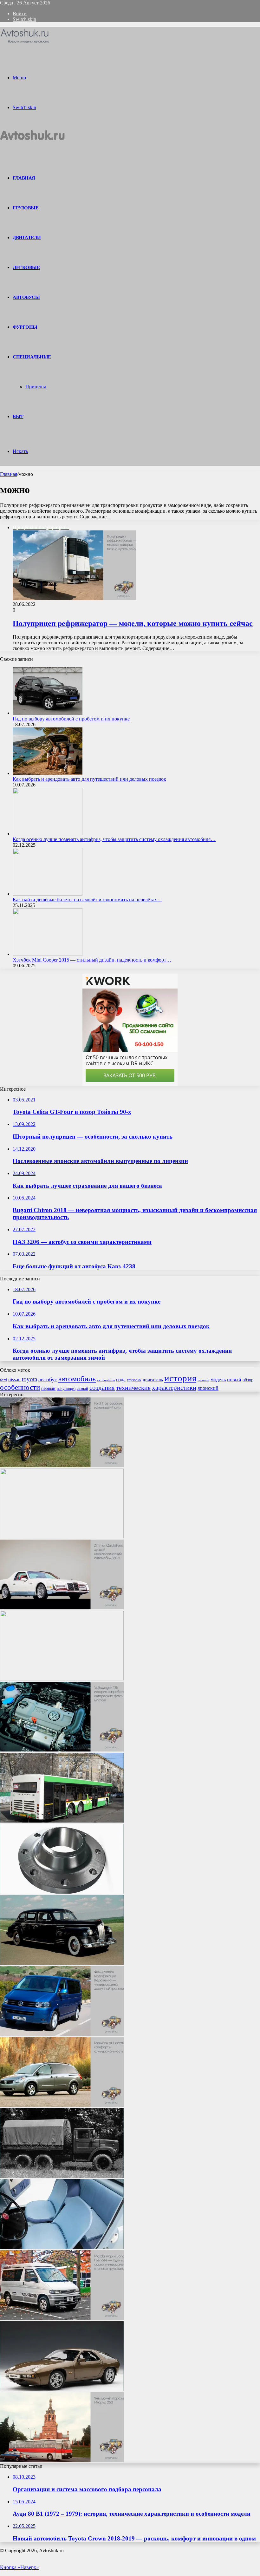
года (121, 1380)
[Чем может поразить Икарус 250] (62, 2460)
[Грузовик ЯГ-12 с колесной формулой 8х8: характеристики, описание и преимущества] (62, 1679)
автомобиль (77, 1379)
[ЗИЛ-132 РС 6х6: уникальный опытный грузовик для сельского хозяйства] (62, 2176)
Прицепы (36, 387)
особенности (20, 1387)
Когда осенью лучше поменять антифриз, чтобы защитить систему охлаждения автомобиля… (114, 839)
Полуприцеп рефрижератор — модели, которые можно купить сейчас (133, 623)
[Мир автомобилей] (25, 43)
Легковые (26, 267)
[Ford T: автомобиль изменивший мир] (62, 1465)
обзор (248, 1380)
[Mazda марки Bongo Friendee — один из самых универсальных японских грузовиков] (62, 2318)
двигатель (153, 1380)
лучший (203, 1380)
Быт (18, 417)
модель (218, 1380)
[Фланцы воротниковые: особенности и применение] (62, 1892)
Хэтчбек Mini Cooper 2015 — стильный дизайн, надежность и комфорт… (92, 960)
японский (208, 1388)
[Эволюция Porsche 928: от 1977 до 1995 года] (62, 2389)
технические (133, 1388)
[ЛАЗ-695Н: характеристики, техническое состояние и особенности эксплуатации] (62, 1537)
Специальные (32, 357)
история (180, 1378)
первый (48, 1388)
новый (234, 1380)
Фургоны (25, 327)
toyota (29, 1379)
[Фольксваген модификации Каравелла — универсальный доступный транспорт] (62, 2034)
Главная (9, 474)
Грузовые (26, 208)
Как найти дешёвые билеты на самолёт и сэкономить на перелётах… (87, 900)
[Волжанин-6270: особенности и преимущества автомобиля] (62, 1821)
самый (82, 1388)
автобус (48, 1379)
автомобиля (106, 1380)
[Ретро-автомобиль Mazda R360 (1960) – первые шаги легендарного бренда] (62, 2247)
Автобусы (26, 297)
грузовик (134, 1380)
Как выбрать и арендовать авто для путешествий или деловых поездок (89, 779)
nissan (14, 1380)
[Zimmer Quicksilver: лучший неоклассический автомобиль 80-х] (62, 1608)
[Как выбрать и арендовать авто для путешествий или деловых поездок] (48, 773)
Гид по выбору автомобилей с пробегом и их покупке (71, 719)
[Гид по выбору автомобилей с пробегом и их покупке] (48, 713)
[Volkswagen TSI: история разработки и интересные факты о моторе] (62, 1750)
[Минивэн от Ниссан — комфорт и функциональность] (62, 2105)
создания (102, 1388)
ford (3, 1380)
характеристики (174, 1388)
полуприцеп (66, 1389)
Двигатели (27, 238)
